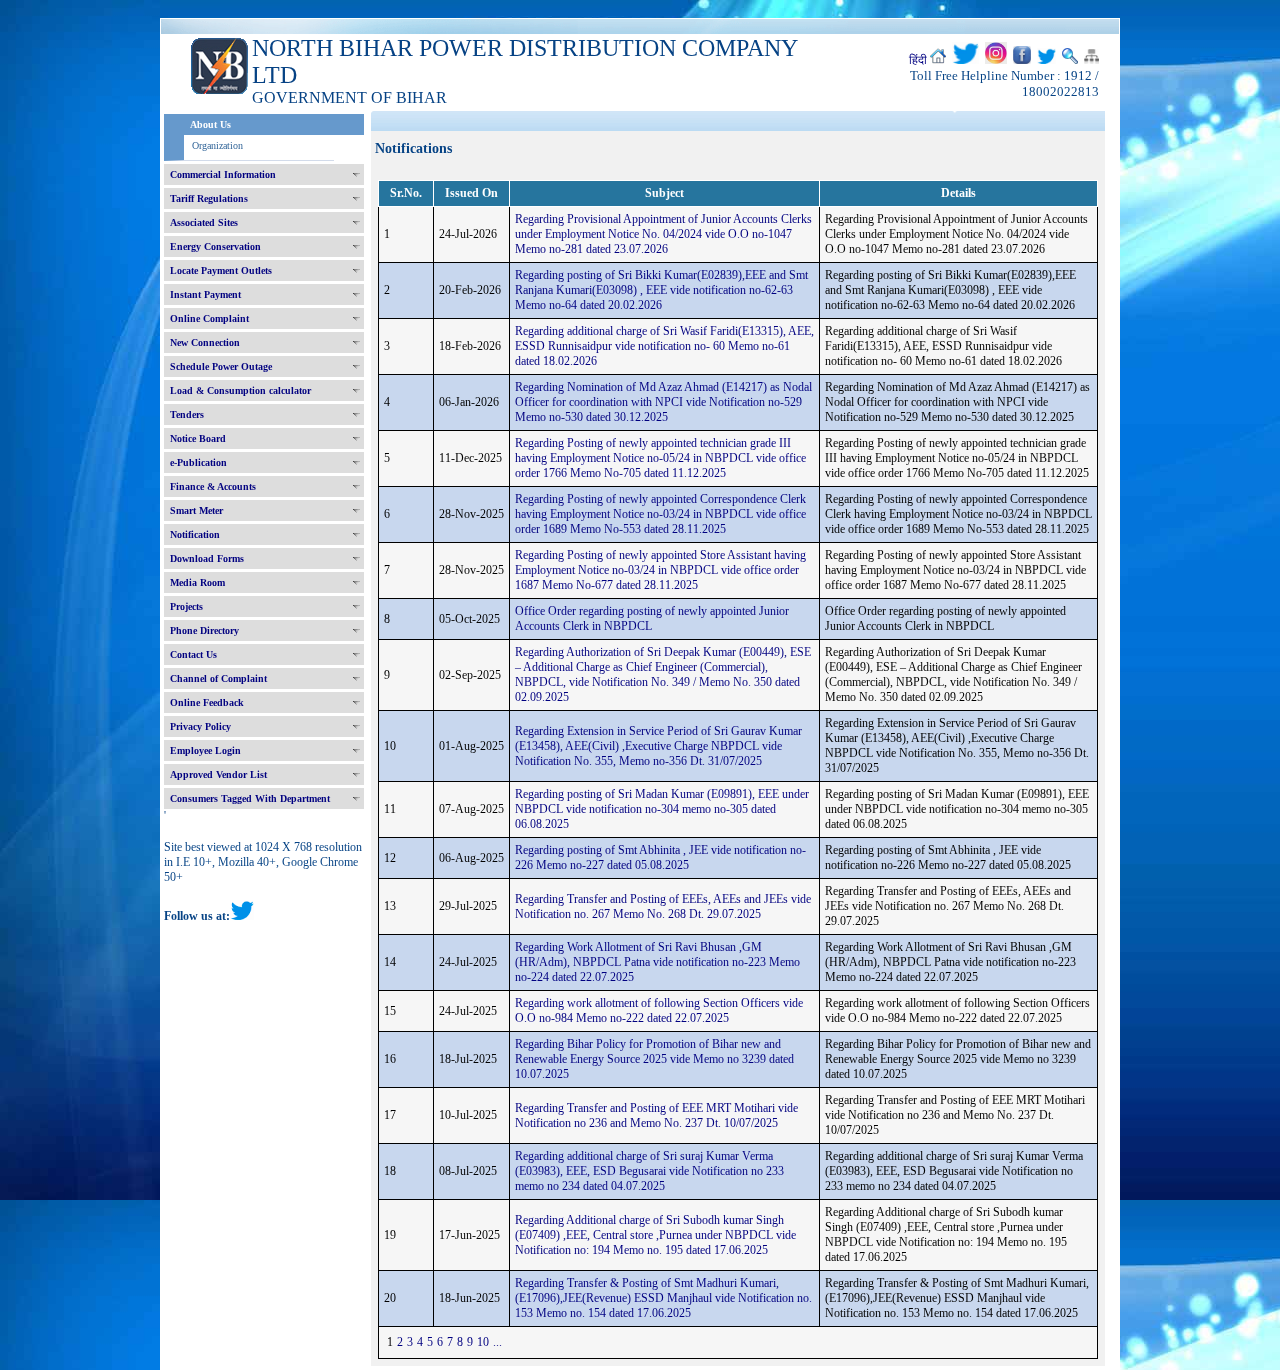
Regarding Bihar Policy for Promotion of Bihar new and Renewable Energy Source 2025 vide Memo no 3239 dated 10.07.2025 (654, 1059)
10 (483, 1342)
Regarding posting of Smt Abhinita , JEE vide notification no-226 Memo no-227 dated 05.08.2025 (660, 857)
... (497, 1342)
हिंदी (918, 60)
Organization (217, 145)
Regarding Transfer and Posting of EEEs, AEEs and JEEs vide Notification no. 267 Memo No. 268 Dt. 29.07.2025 (663, 906)
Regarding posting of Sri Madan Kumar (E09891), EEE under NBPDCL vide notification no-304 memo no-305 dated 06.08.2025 (662, 809)
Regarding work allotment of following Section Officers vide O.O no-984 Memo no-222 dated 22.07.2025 (659, 1010)
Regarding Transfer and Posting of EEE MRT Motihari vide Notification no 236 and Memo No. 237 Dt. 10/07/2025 (656, 1115)
